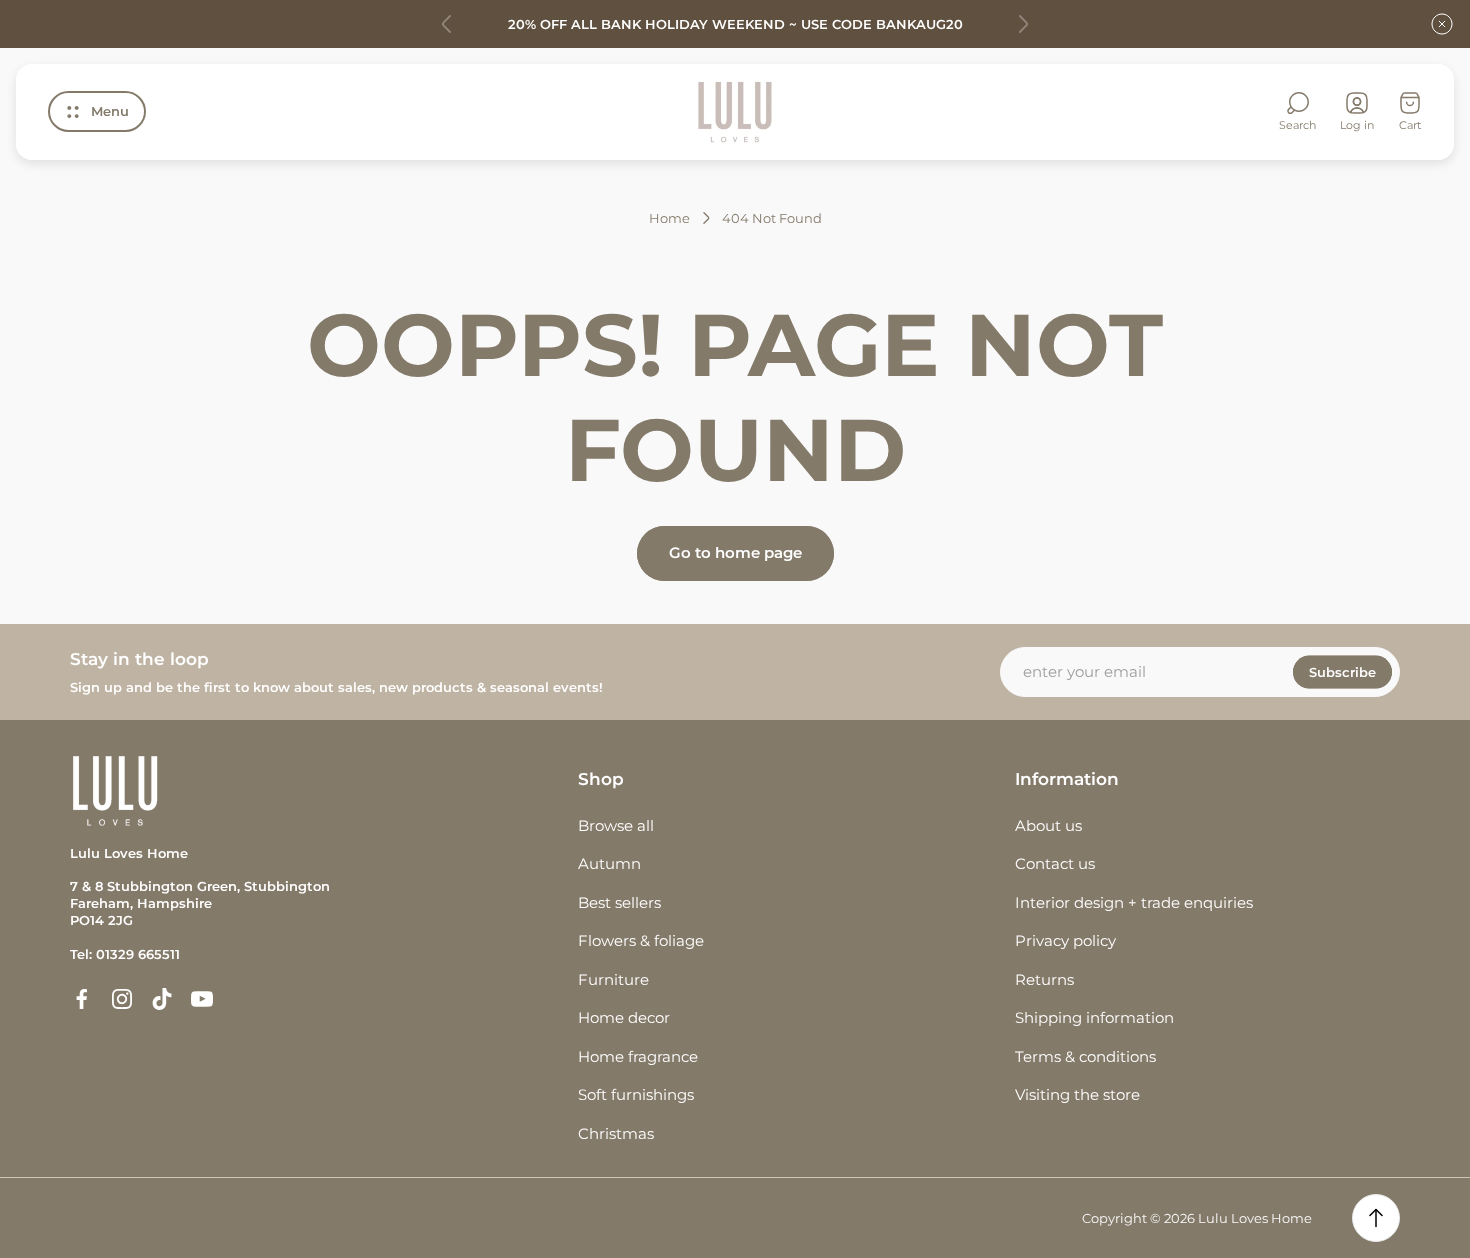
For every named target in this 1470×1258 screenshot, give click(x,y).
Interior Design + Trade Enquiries (1134, 902)
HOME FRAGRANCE (638, 1056)
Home (669, 218)
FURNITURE (613, 979)
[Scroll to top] (1376, 1218)
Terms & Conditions (1085, 1056)
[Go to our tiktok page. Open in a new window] (162, 999)
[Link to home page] (115, 790)
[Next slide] (1023, 24)
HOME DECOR (624, 1017)
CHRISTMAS (616, 1133)
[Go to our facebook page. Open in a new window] (82, 999)
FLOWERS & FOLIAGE (641, 940)
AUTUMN (609, 863)
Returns (1044, 979)
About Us (1048, 825)
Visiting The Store (1077, 1094)
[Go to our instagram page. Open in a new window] (122, 999)
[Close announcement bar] (1442, 24)
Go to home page (735, 552)
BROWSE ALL (616, 825)
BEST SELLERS (619, 902)
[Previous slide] (447, 24)
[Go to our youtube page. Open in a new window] (202, 999)
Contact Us (1055, 863)
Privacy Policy (1065, 940)
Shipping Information (1094, 1017)
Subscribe (1342, 672)
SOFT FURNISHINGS (636, 1094)
